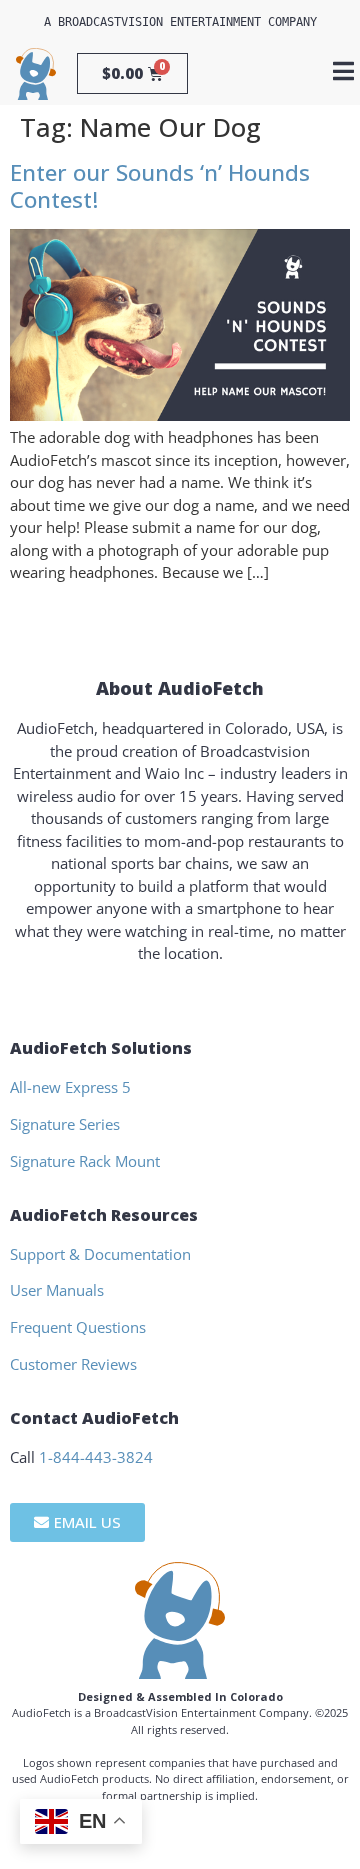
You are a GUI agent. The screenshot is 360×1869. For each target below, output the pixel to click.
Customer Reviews (73, 1364)
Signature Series (65, 1124)
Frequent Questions (78, 1327)
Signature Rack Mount (85, 1161)
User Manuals (57, 1290)
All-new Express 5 (70, 1087)
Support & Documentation (100, 1254)
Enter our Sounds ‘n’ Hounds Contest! (160, 186)
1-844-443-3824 (96, 1457)
